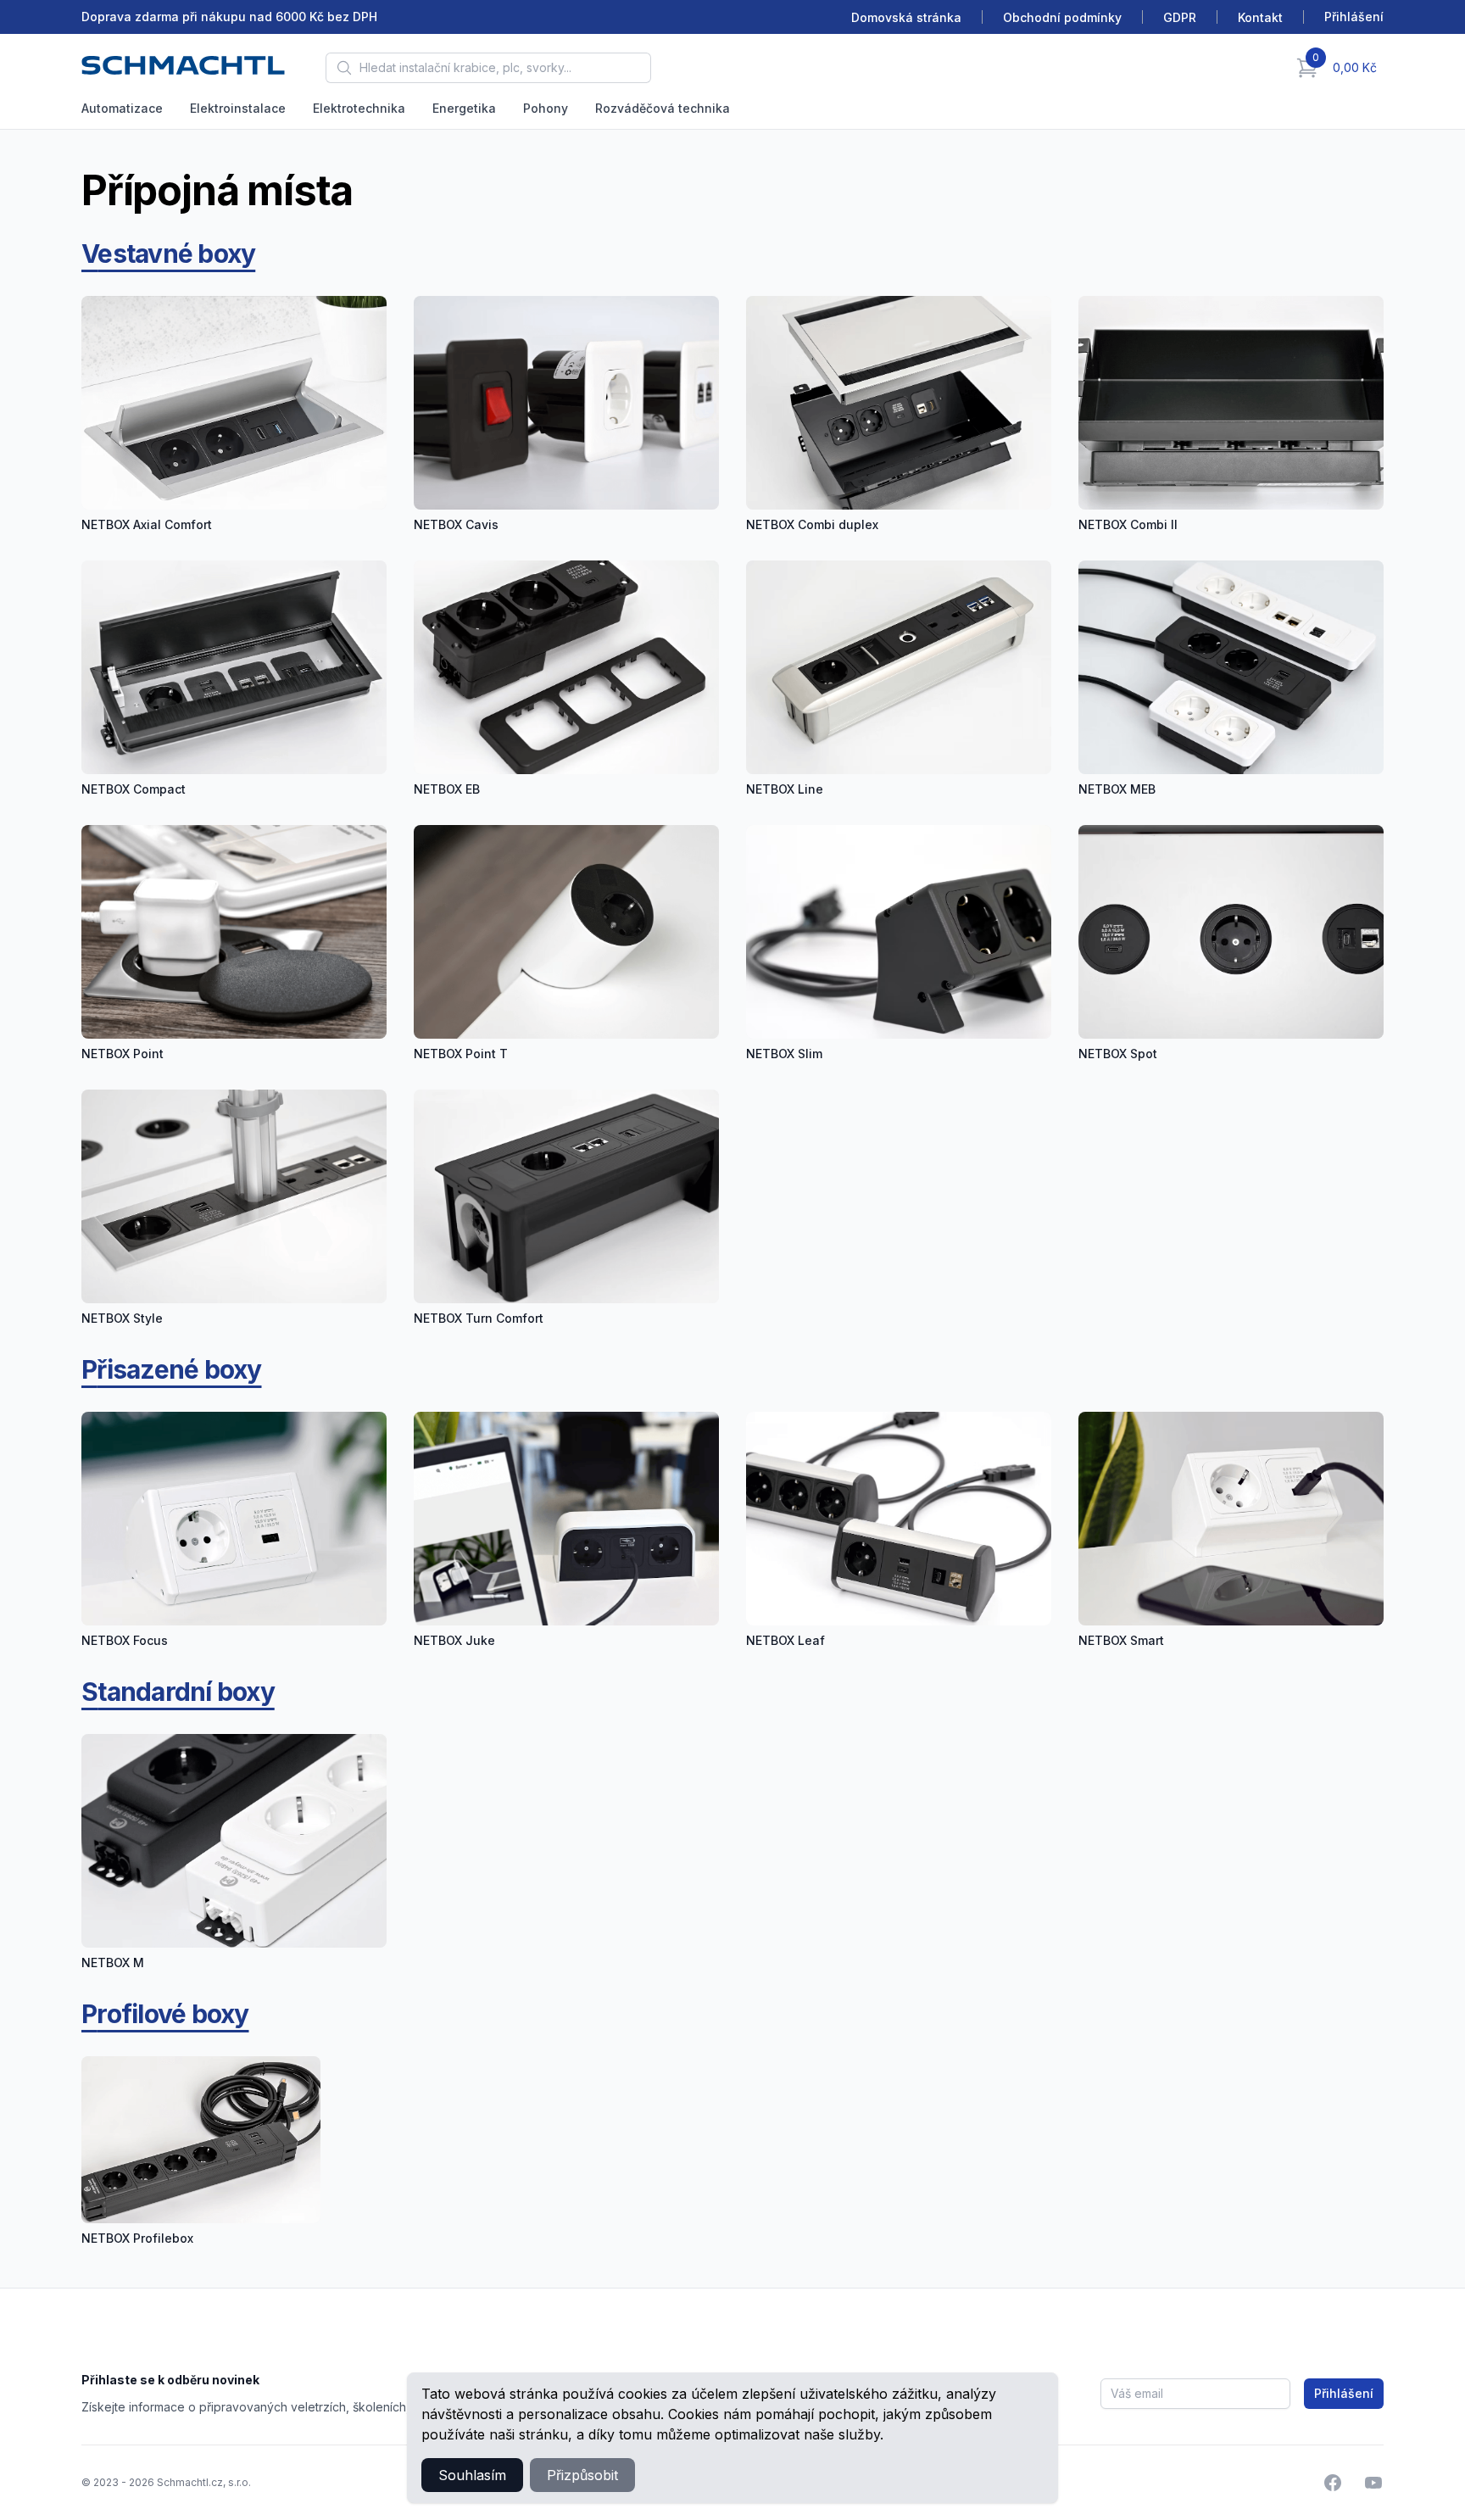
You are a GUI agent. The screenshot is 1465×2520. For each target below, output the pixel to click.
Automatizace (122, 108)
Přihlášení (1344, 2393)
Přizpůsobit (582, 2475)
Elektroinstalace (238, 108)
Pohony (546, 108)
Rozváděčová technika (663, 108)
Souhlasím (472, 2475)
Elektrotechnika (359, 108)
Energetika (464, 108)
